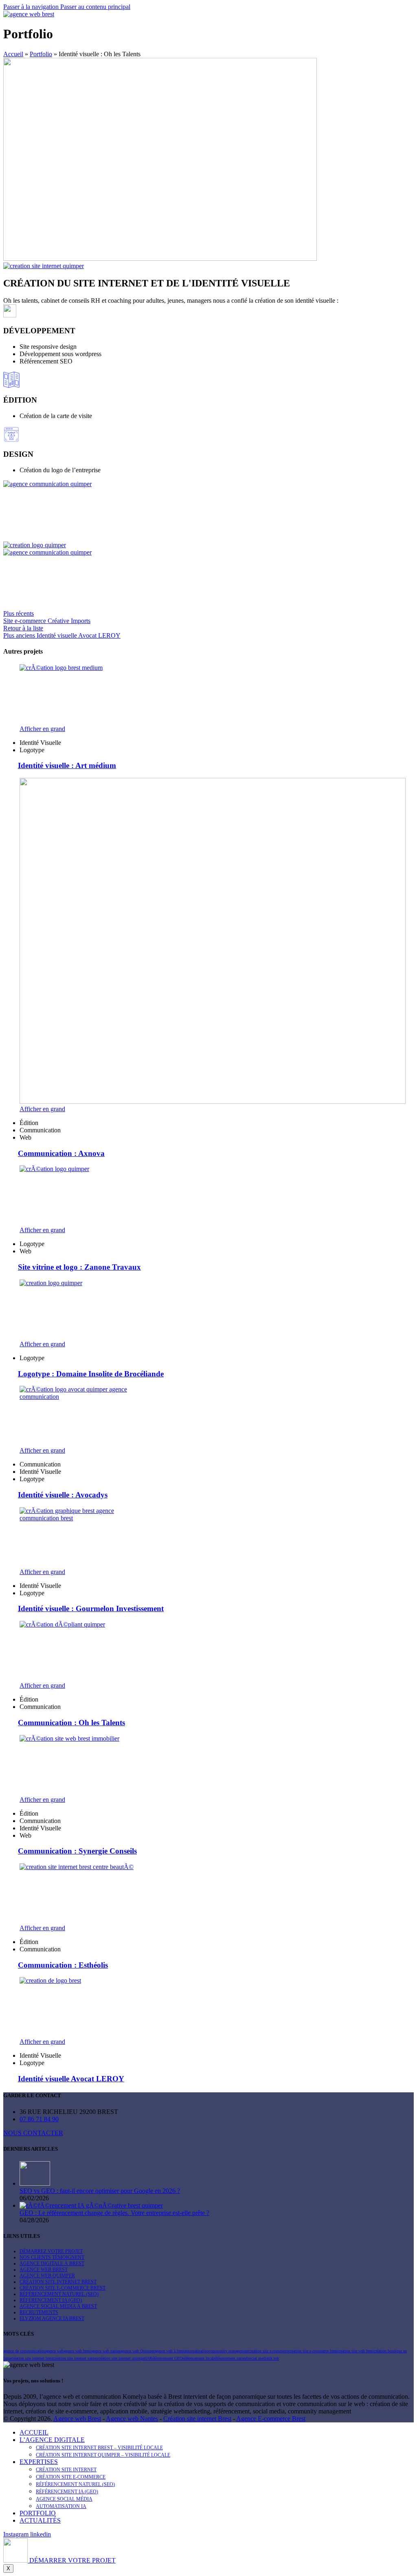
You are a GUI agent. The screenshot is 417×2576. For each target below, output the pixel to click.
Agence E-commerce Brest (271, 2419)
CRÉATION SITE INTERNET (66, 2470)
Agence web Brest (77, 2419)
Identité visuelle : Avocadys (63, 1495)
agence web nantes (106, 2351)
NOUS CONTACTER (33, 2133)
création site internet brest (32, 2358)
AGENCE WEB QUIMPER (47, 2276)
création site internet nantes (76, 2358)
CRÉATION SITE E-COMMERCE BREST (63, 2288)
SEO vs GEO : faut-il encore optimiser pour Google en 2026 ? (100, 2191)
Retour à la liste (23, 628)
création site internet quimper (122, 2358)
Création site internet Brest (197, 2419)
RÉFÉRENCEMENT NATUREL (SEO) (59, 2294)
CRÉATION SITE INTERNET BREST (58, 2282)
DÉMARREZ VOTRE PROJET (51, 2251)
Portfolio (41, 54)
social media (258, 2358)
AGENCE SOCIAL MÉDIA (64, 2499)
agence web (54, 2351)
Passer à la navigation (32, 7)
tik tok (273, 2358)
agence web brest (77, 2351)
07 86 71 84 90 (39, 2119)
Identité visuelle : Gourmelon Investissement (91, 1608)
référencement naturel (230, 2358)
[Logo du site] (29, 14)
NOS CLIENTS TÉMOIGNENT (52, 2257)
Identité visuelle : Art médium (67, 765)
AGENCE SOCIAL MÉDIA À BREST (58, 2306)
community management (229, 2351)
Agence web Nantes (132, 2419)
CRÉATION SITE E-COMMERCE (71, 2477)
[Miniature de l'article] (35, 2183)
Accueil (13, 54)
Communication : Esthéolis (63, 1965)
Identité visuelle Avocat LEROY (71, 2079)
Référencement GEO (166, 2358)
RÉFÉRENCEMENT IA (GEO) (51, 2300)
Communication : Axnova (61, 1153)
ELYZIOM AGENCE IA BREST (52, 2318)
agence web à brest (169, 2351)
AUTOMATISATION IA (61, 2506)
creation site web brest (356, 2351)
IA (147, 2358)
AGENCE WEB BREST (44, 2270)
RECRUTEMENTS (39, 2312)
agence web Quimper (137, 2351)
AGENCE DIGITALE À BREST (52, 2263)
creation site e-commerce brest (313, 2351)
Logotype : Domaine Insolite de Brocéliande (91, 1374)
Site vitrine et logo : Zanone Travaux (79, 1267)
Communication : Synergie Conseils (77, 1851)
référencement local (198, 2358)
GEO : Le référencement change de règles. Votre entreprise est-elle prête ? (114, 2213)
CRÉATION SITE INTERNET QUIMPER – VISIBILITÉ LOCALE (103, 2455)
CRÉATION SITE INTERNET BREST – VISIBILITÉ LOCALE (99, 2448)
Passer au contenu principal (95, 7)
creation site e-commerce (269, 2351)
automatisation (196, 2351)
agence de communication (24, 2351)
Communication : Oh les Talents (71, 1723)
